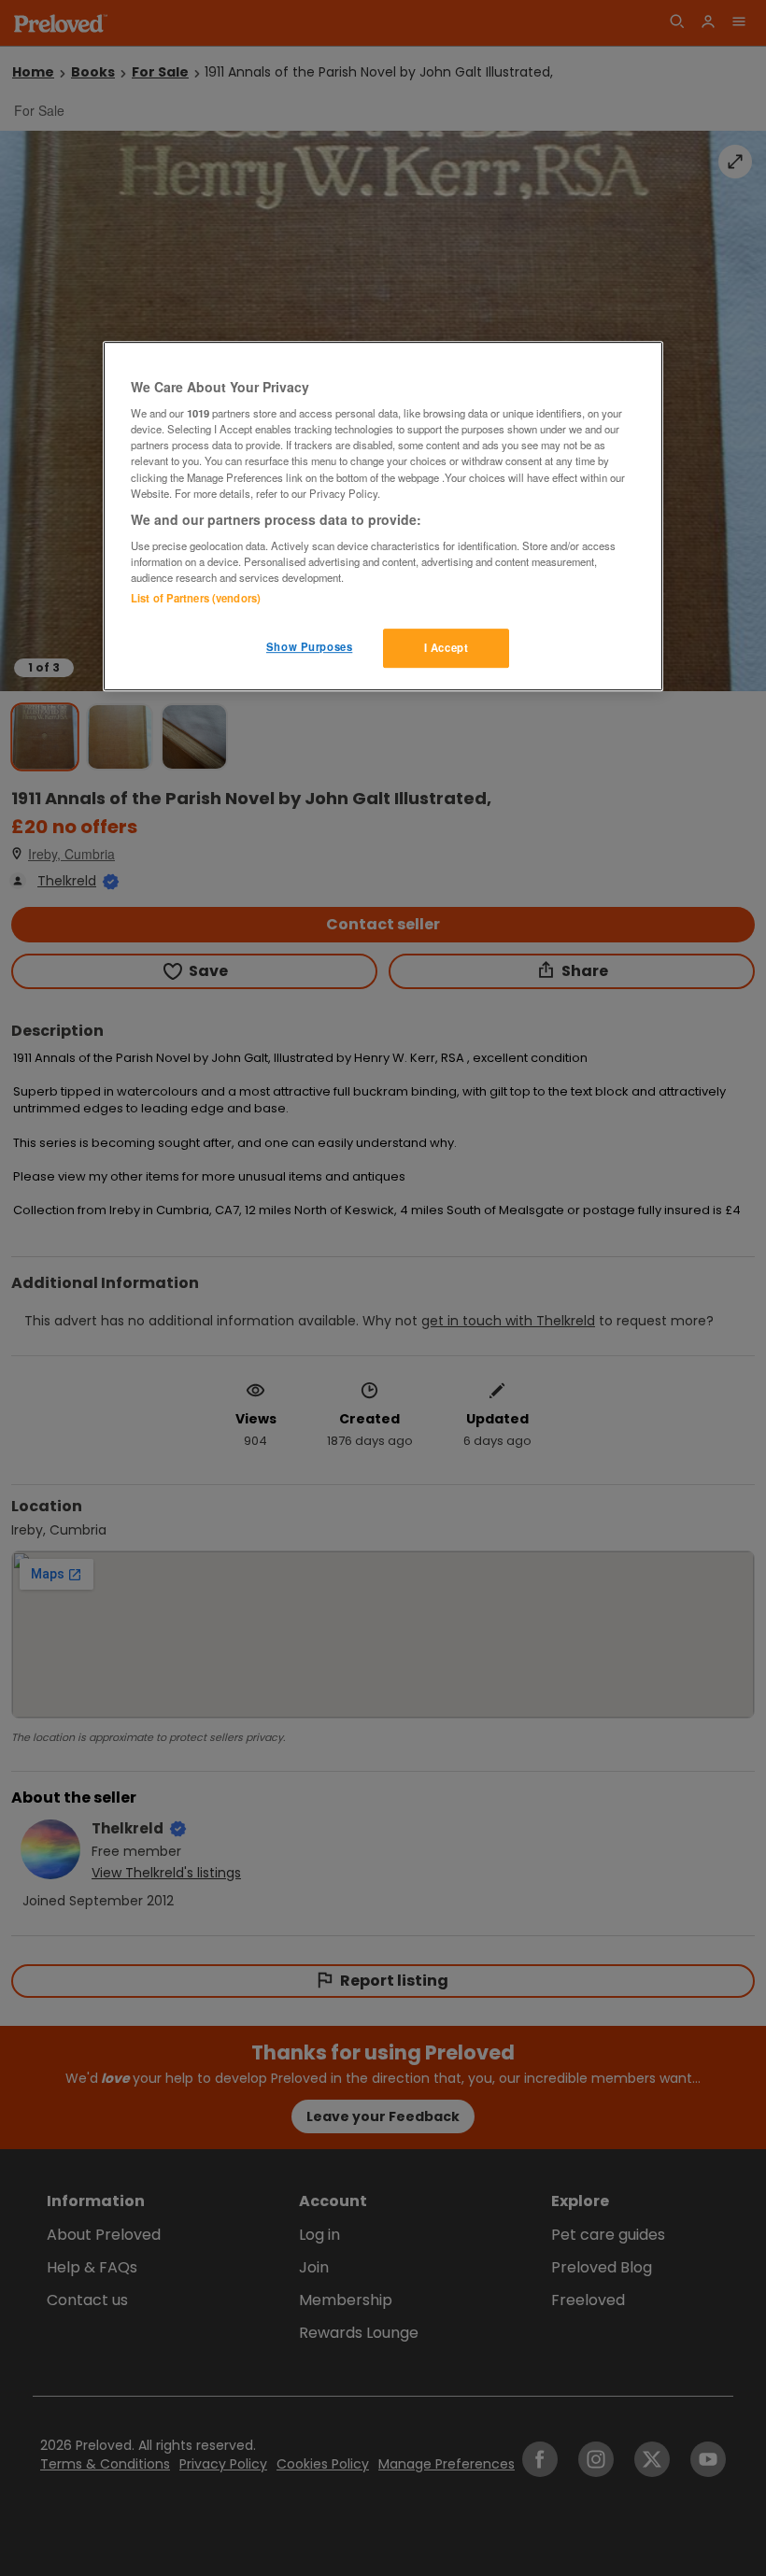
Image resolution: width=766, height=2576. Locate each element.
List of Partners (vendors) (196, 599)
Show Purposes (309, 647)
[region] (383, 517)
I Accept (447, 648)
